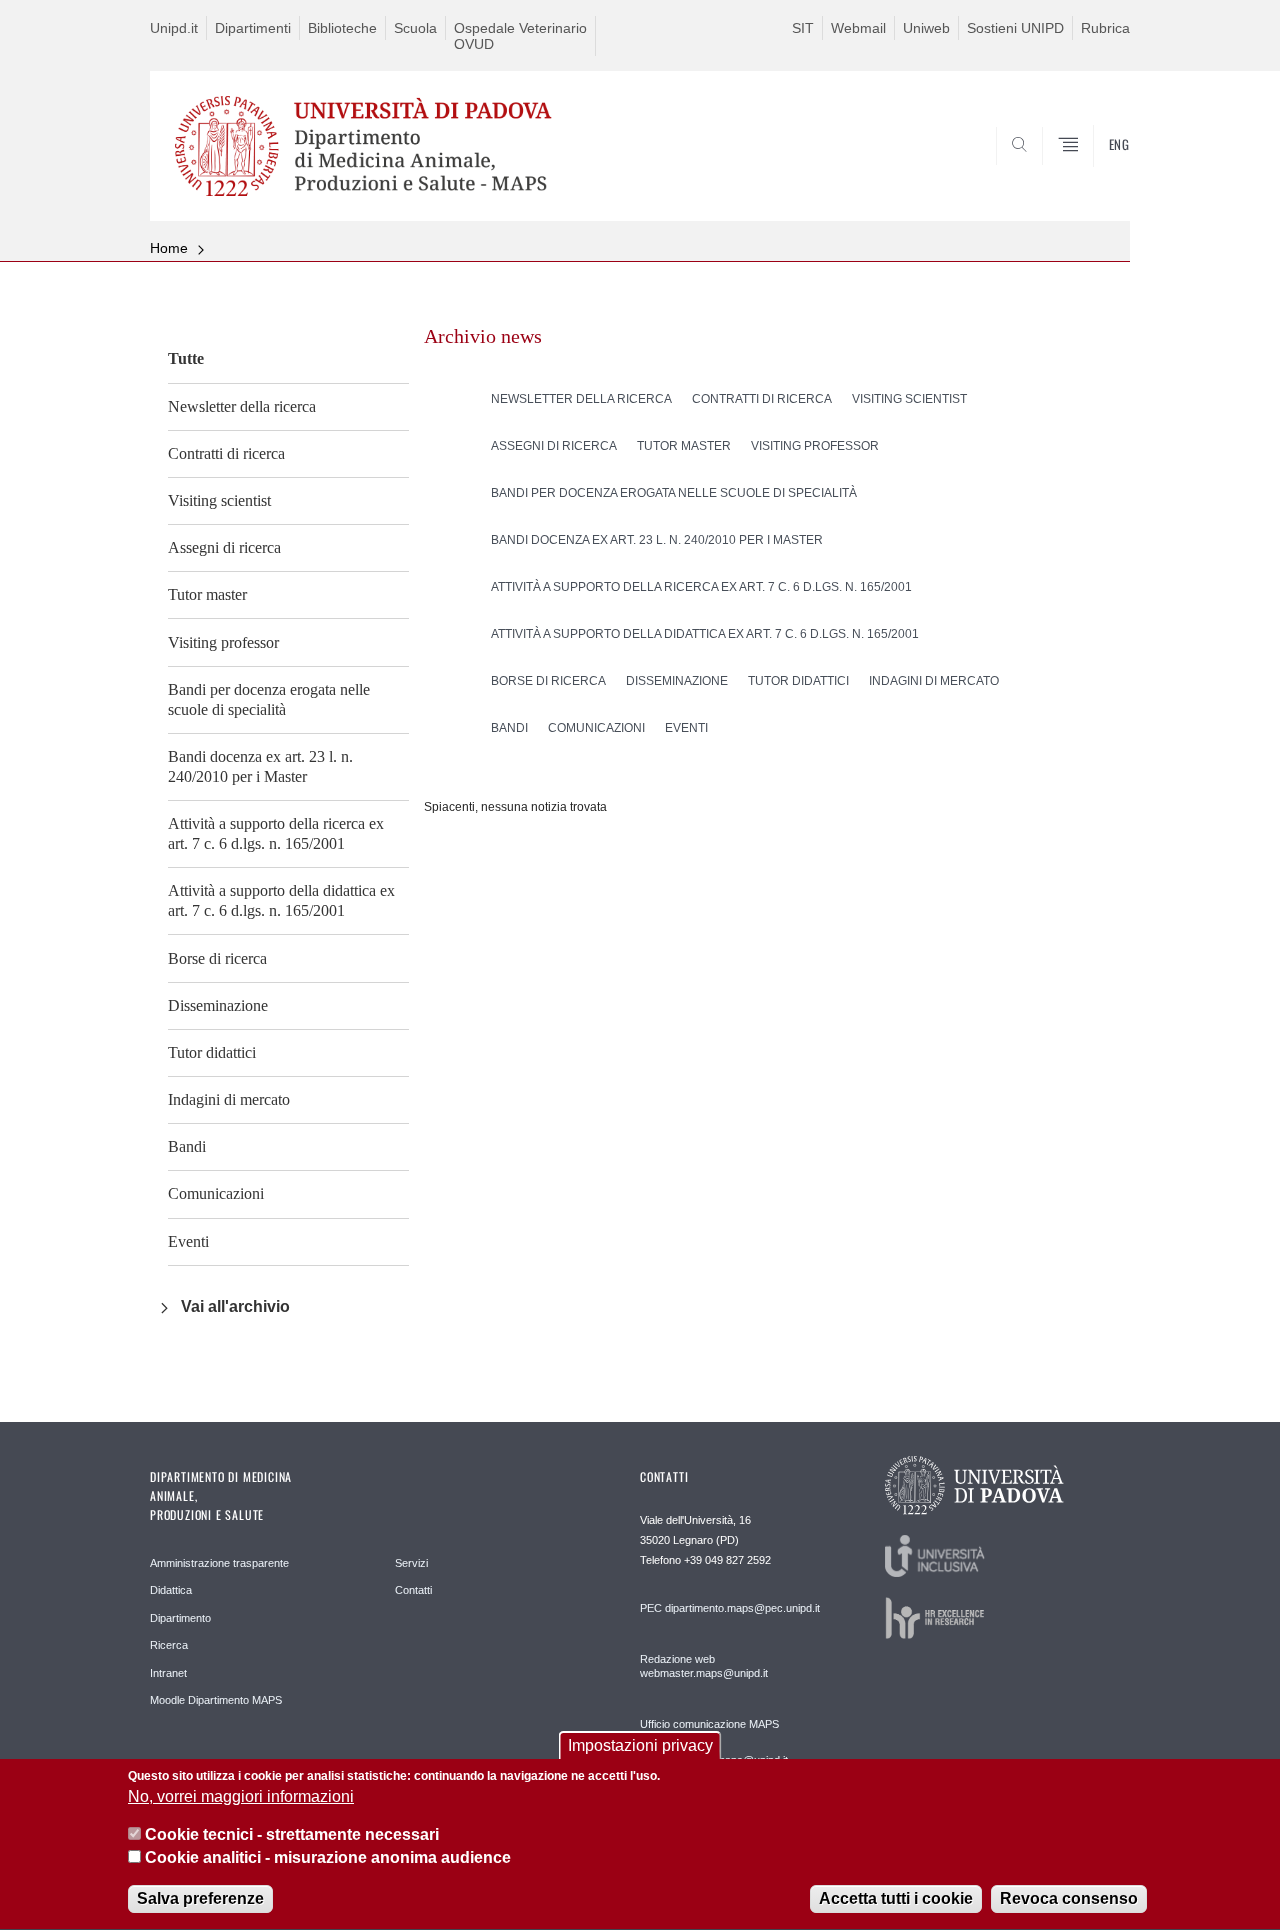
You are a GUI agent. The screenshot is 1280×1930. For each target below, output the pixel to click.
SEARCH (1094, 173)
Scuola (415, 28)
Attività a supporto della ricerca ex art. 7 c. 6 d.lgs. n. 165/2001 (276, 833)
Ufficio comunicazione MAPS (709, 1724)
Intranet (168, 1673)
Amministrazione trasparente (219, 1563)
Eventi (188, 1241)
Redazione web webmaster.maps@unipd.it (704, 1666)
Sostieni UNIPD (1015, 28)
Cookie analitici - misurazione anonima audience (328, 1858)
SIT (803, 28)
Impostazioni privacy (640, 1745)
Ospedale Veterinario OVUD (520, 36)
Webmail (858, 28)
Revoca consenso (1069, 1899)
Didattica (171, 1590)
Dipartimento (180, 1618)
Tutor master (207, 594)
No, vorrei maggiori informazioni (241, 1797)
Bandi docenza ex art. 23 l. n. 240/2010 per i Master (260, 766)
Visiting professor (223, 642)
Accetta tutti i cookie (896, 1899)
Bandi (187, 1146)
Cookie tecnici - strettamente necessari (292, 1835)
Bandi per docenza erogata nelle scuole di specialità (269, 699)
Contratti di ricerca (226, 453)
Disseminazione (218, 1005)
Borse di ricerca (217, 958)
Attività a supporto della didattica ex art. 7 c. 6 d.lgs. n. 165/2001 (281, 900)
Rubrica (1105, 28)
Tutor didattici (212, 1052)
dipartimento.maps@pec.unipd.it (742, 1608)
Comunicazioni (216, 1193)
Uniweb (926, 28)
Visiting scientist (219, 500)
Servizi (411, 1563)
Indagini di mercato (229, 1099)
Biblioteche (342, 28)
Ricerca (169, 1645)
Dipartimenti (253, 28)
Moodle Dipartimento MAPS (216, 1700)
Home (169, 248)
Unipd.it (174, 28)
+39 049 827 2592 (727, 1560)
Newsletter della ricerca (242, 406)
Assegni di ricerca (224, 547)
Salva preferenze (200, 1899)
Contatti (413, 1590)
